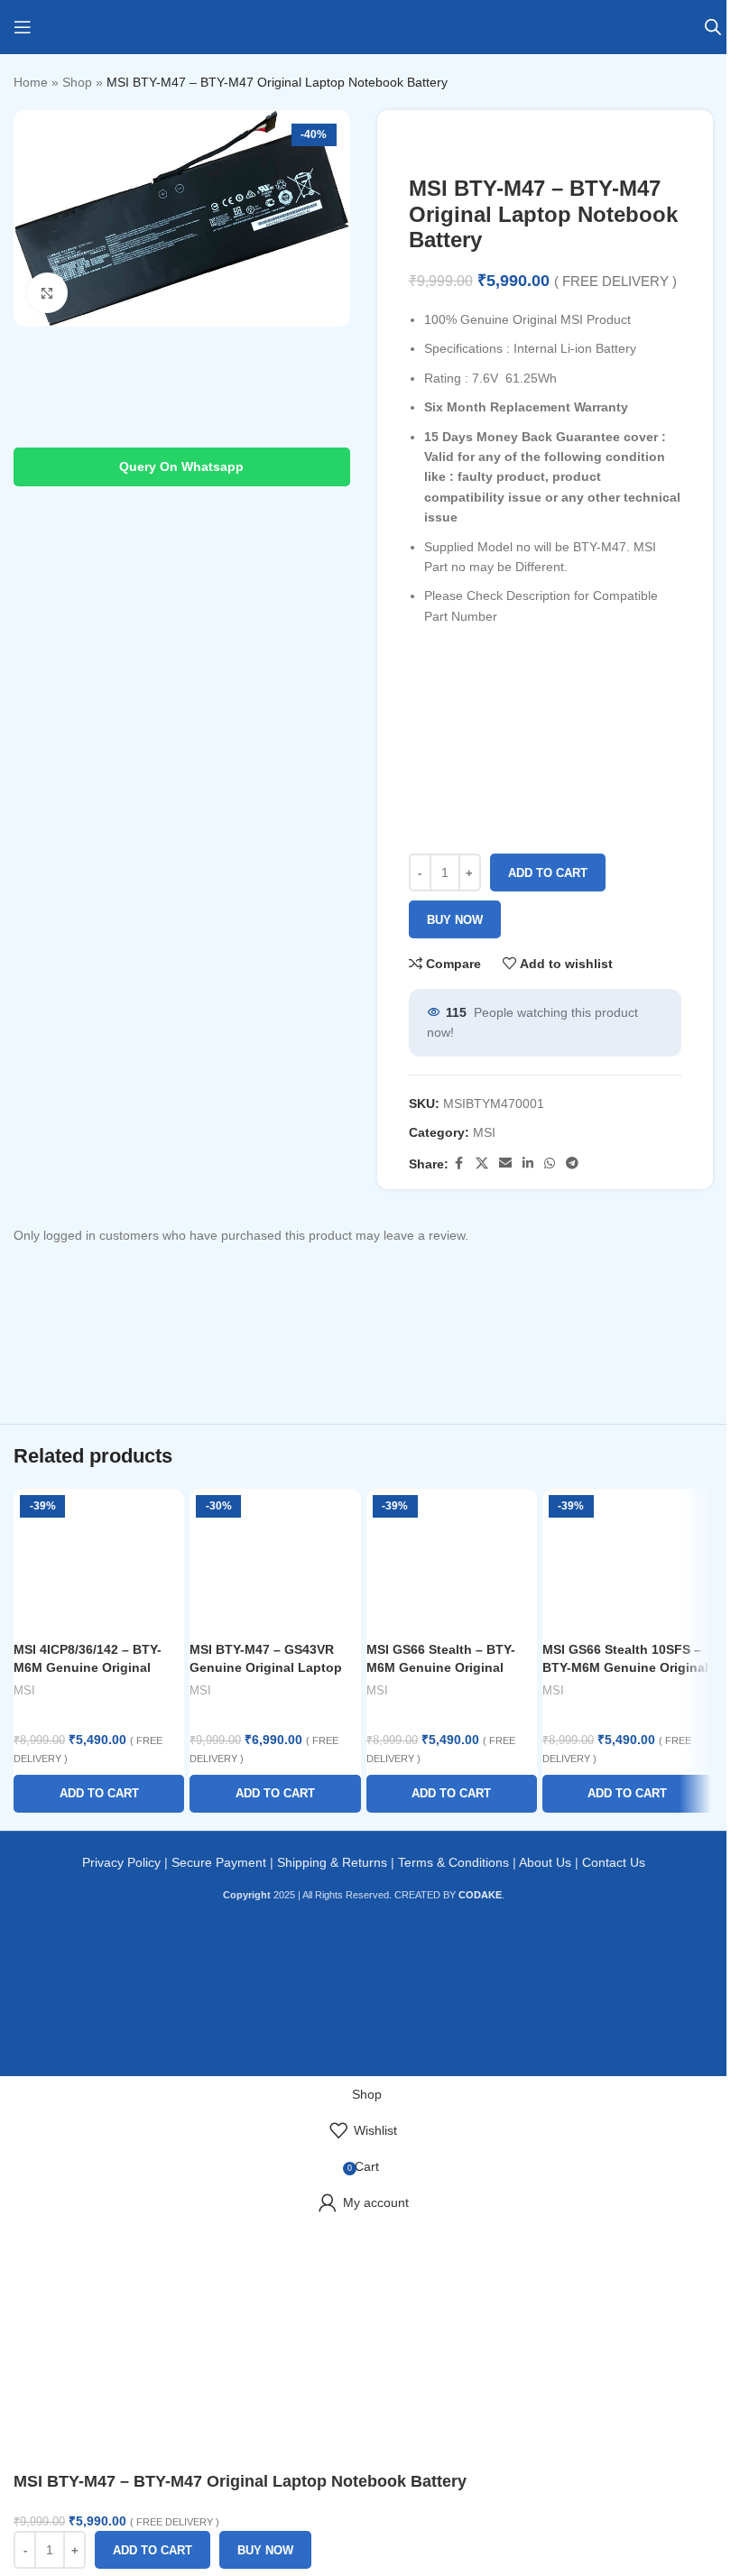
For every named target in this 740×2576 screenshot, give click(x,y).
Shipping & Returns (332, 1862)
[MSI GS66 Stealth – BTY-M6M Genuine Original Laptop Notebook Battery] (452, 1561)
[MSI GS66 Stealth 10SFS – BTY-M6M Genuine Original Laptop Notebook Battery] (628, 1561)
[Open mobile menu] (23, 27)
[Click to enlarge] (47, 293)
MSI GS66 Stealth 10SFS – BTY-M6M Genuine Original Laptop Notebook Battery (625, 1667)
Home (31, 82)
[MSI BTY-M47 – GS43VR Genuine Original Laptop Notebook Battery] (275, 1561)
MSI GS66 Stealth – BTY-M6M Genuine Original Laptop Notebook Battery (444, 1667)
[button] (99, 1794)
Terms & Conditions (453, 1862)
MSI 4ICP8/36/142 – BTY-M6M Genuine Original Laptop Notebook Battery (92, 1667)
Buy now (455, 920)
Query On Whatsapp (181, 466)
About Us (545, 1862)
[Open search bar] (713, 27)
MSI (484, 1132)
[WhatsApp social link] (550, 1163)
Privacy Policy (121, 1862)
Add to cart (548, 873)
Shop (77, 82)
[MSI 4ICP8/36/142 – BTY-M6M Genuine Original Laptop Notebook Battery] (99, 1561)
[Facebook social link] (459, 1163)
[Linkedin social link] (528, 1163)
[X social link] (482, 1163)
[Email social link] (505, 1163)
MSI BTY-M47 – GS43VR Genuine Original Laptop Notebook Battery (266, 1667)
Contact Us (614, 1862)
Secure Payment (219, 1862)
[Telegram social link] (572, 1163)
